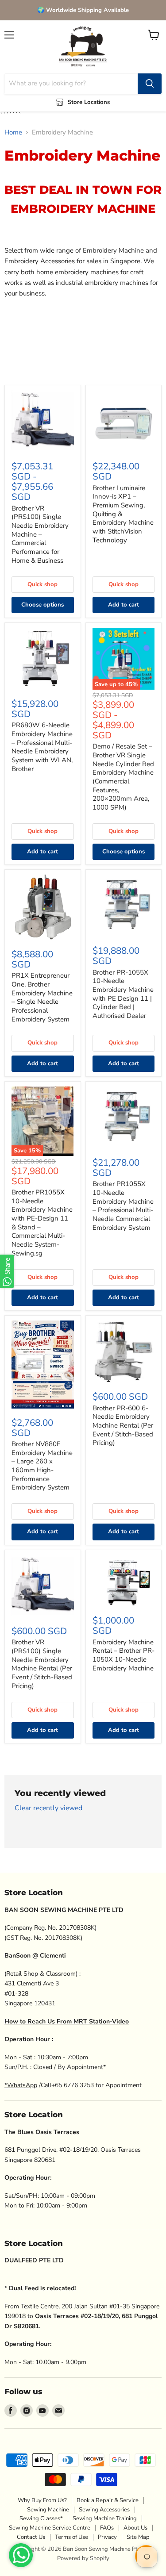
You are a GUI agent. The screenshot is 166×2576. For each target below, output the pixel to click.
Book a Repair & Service (108, 2500)
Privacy (107, 2537)
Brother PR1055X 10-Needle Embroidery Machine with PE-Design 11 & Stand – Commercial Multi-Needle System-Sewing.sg (42, 1223)
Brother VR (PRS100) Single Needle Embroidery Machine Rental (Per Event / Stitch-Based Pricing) (42, 1664)
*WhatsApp (21, 2085)
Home (13, 132)
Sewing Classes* (41, 2518)
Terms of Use (71, 2537)
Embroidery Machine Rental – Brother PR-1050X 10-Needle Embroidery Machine (124, 1655)
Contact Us (31, 2537)
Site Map (138, 2537)
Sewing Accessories (104, 2510)
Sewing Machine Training (105, 2518)
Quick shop (42, 584)
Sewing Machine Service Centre (50, 2528)
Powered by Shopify (83, 2558)
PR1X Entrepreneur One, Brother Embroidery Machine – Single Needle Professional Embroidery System (42, 997)
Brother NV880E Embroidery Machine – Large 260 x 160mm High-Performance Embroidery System (42, 1466)
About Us (135, 2528)
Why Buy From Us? (42, 2500)
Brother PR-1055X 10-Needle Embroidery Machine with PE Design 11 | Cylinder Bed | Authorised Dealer (123, 994)
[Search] (150, 84)
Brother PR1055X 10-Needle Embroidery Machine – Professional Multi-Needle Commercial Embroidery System (123, 1205)
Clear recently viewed (48, 1808)
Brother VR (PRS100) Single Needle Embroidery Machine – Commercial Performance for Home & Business (40, 534)
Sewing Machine (48, 2510)
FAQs (107, 2528)
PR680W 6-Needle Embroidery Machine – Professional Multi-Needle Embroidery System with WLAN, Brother (42, 747)
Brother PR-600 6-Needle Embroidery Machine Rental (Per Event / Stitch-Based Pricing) (123, 1426)
